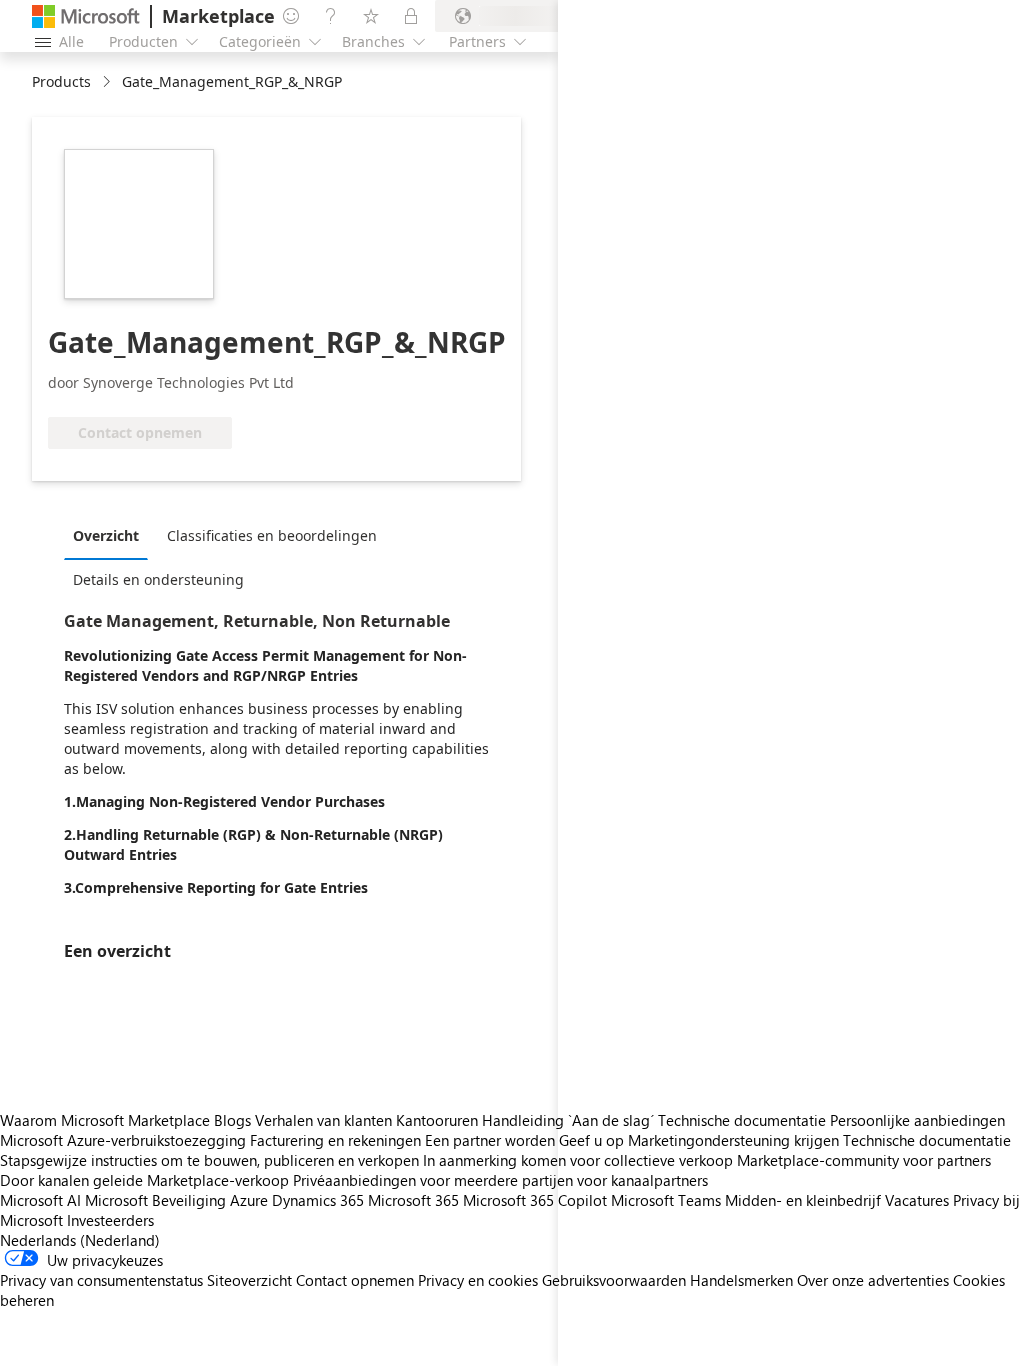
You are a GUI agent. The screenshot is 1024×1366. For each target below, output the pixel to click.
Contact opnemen (355, 1280)
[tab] (111, 535)
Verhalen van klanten (323, 1120)
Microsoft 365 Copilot (535, 1200)
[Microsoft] (86, 16)
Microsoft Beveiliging (155, 1200)
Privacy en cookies (478, 1280)
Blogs (232, 1120)
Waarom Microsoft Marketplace (105, 1120)
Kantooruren (437, 1120)
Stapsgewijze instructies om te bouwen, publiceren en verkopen (209, 1160)
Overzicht (106, 535)
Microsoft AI (40, 1200)
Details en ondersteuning (158, 579)
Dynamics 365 (318, 1200)
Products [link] (61, 81)
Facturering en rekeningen (335, 1140)
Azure (249, 1200)
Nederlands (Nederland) (80, 1240)
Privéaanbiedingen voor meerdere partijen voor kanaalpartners (500, 1180)
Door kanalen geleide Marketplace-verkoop (144, 1180)
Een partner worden (490, 1140)
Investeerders (110, 1220)
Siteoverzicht (249, 1280)
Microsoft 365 (413, 1200)
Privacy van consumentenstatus (101, 1280)
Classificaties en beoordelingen (272, 535)
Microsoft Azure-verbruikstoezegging (125, 1140)
